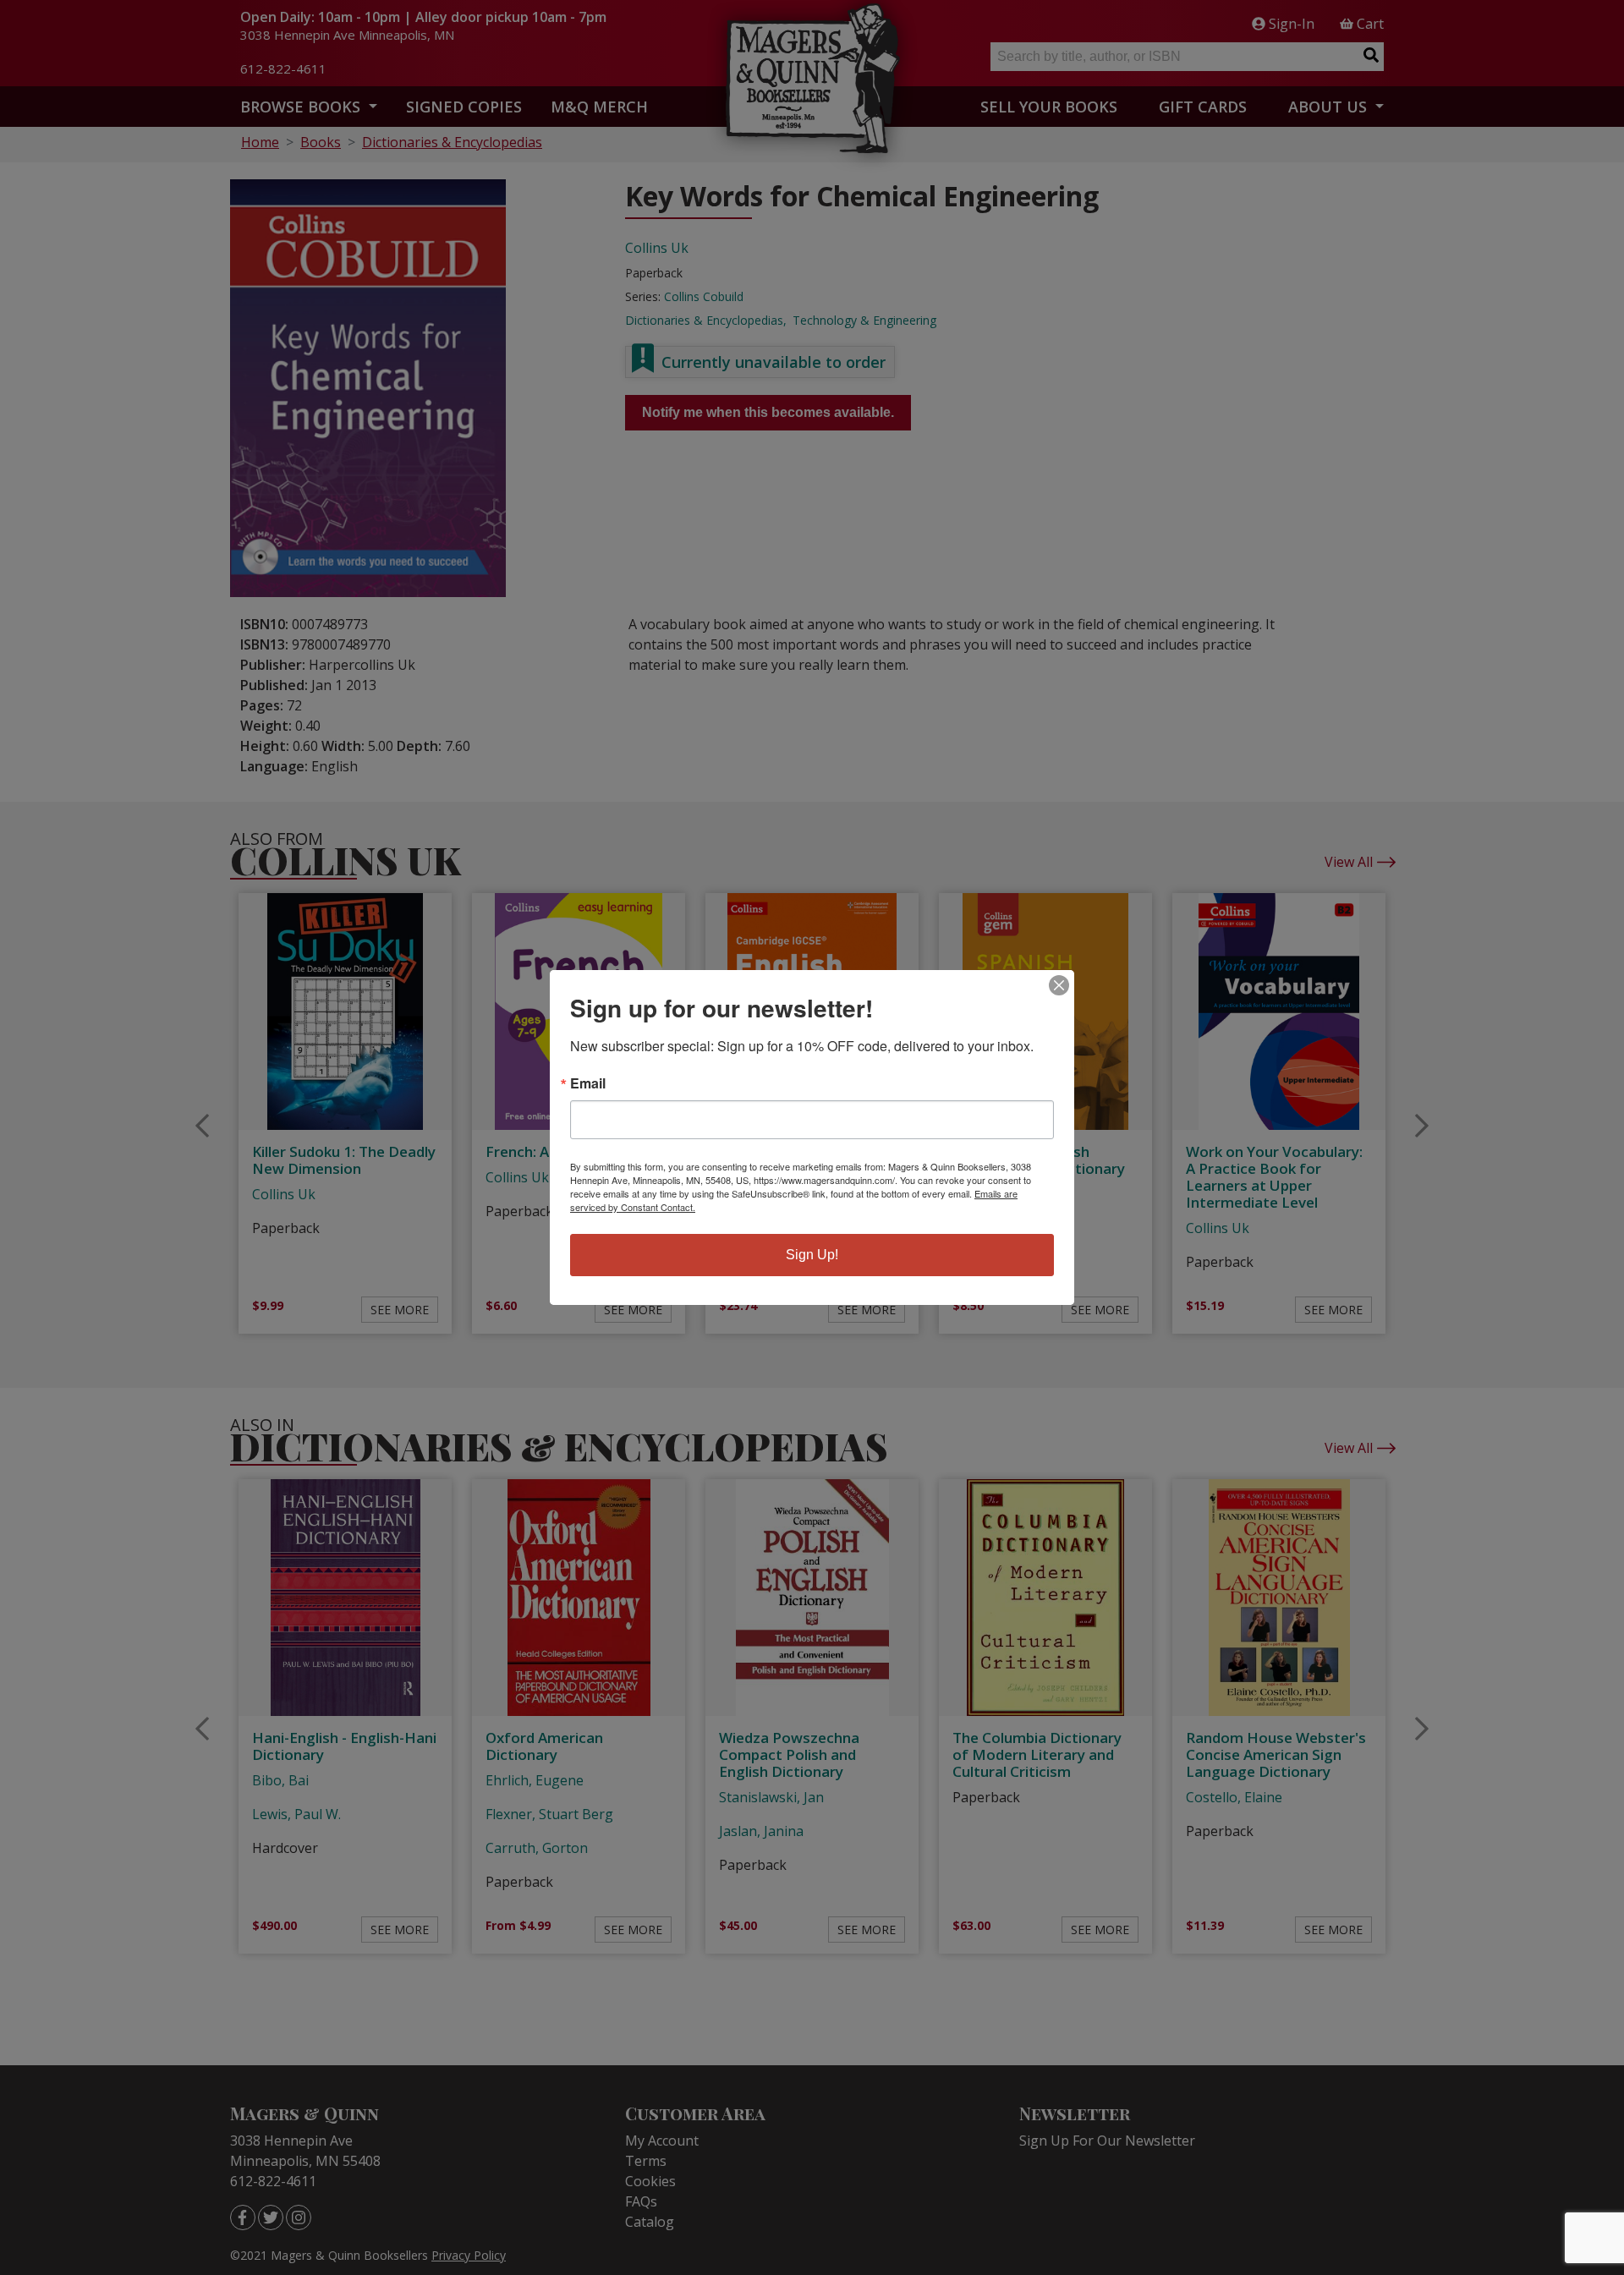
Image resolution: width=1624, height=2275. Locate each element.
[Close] (1059, 985)
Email (588, 1083)
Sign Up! (812, 1255)
